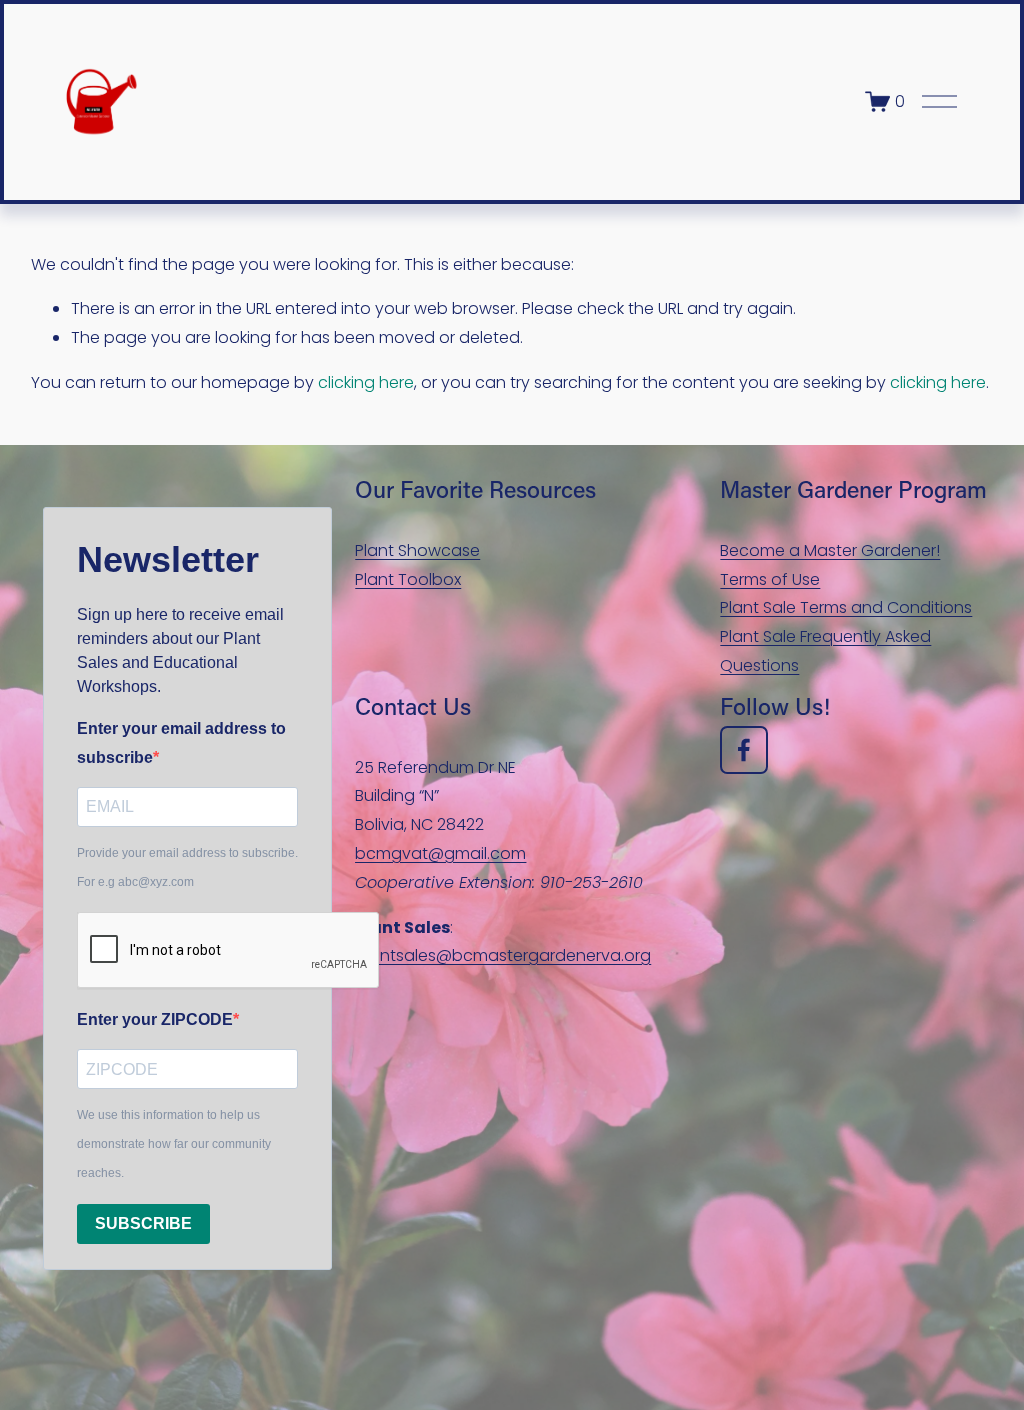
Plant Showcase (417, 550)
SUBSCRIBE (143, 1223)
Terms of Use (770, 579)
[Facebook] (744, 750)
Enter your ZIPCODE (155, 1019)
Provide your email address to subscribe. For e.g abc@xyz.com (187, 867)
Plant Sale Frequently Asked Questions (825, 651)
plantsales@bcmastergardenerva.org (503, 955)
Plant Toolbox (408, 579)
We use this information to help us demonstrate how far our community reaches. (174, 1144)
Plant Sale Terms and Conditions (846, 607)
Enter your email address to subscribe (181, 743)
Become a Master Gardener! (830, 550)
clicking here (366, 382)
